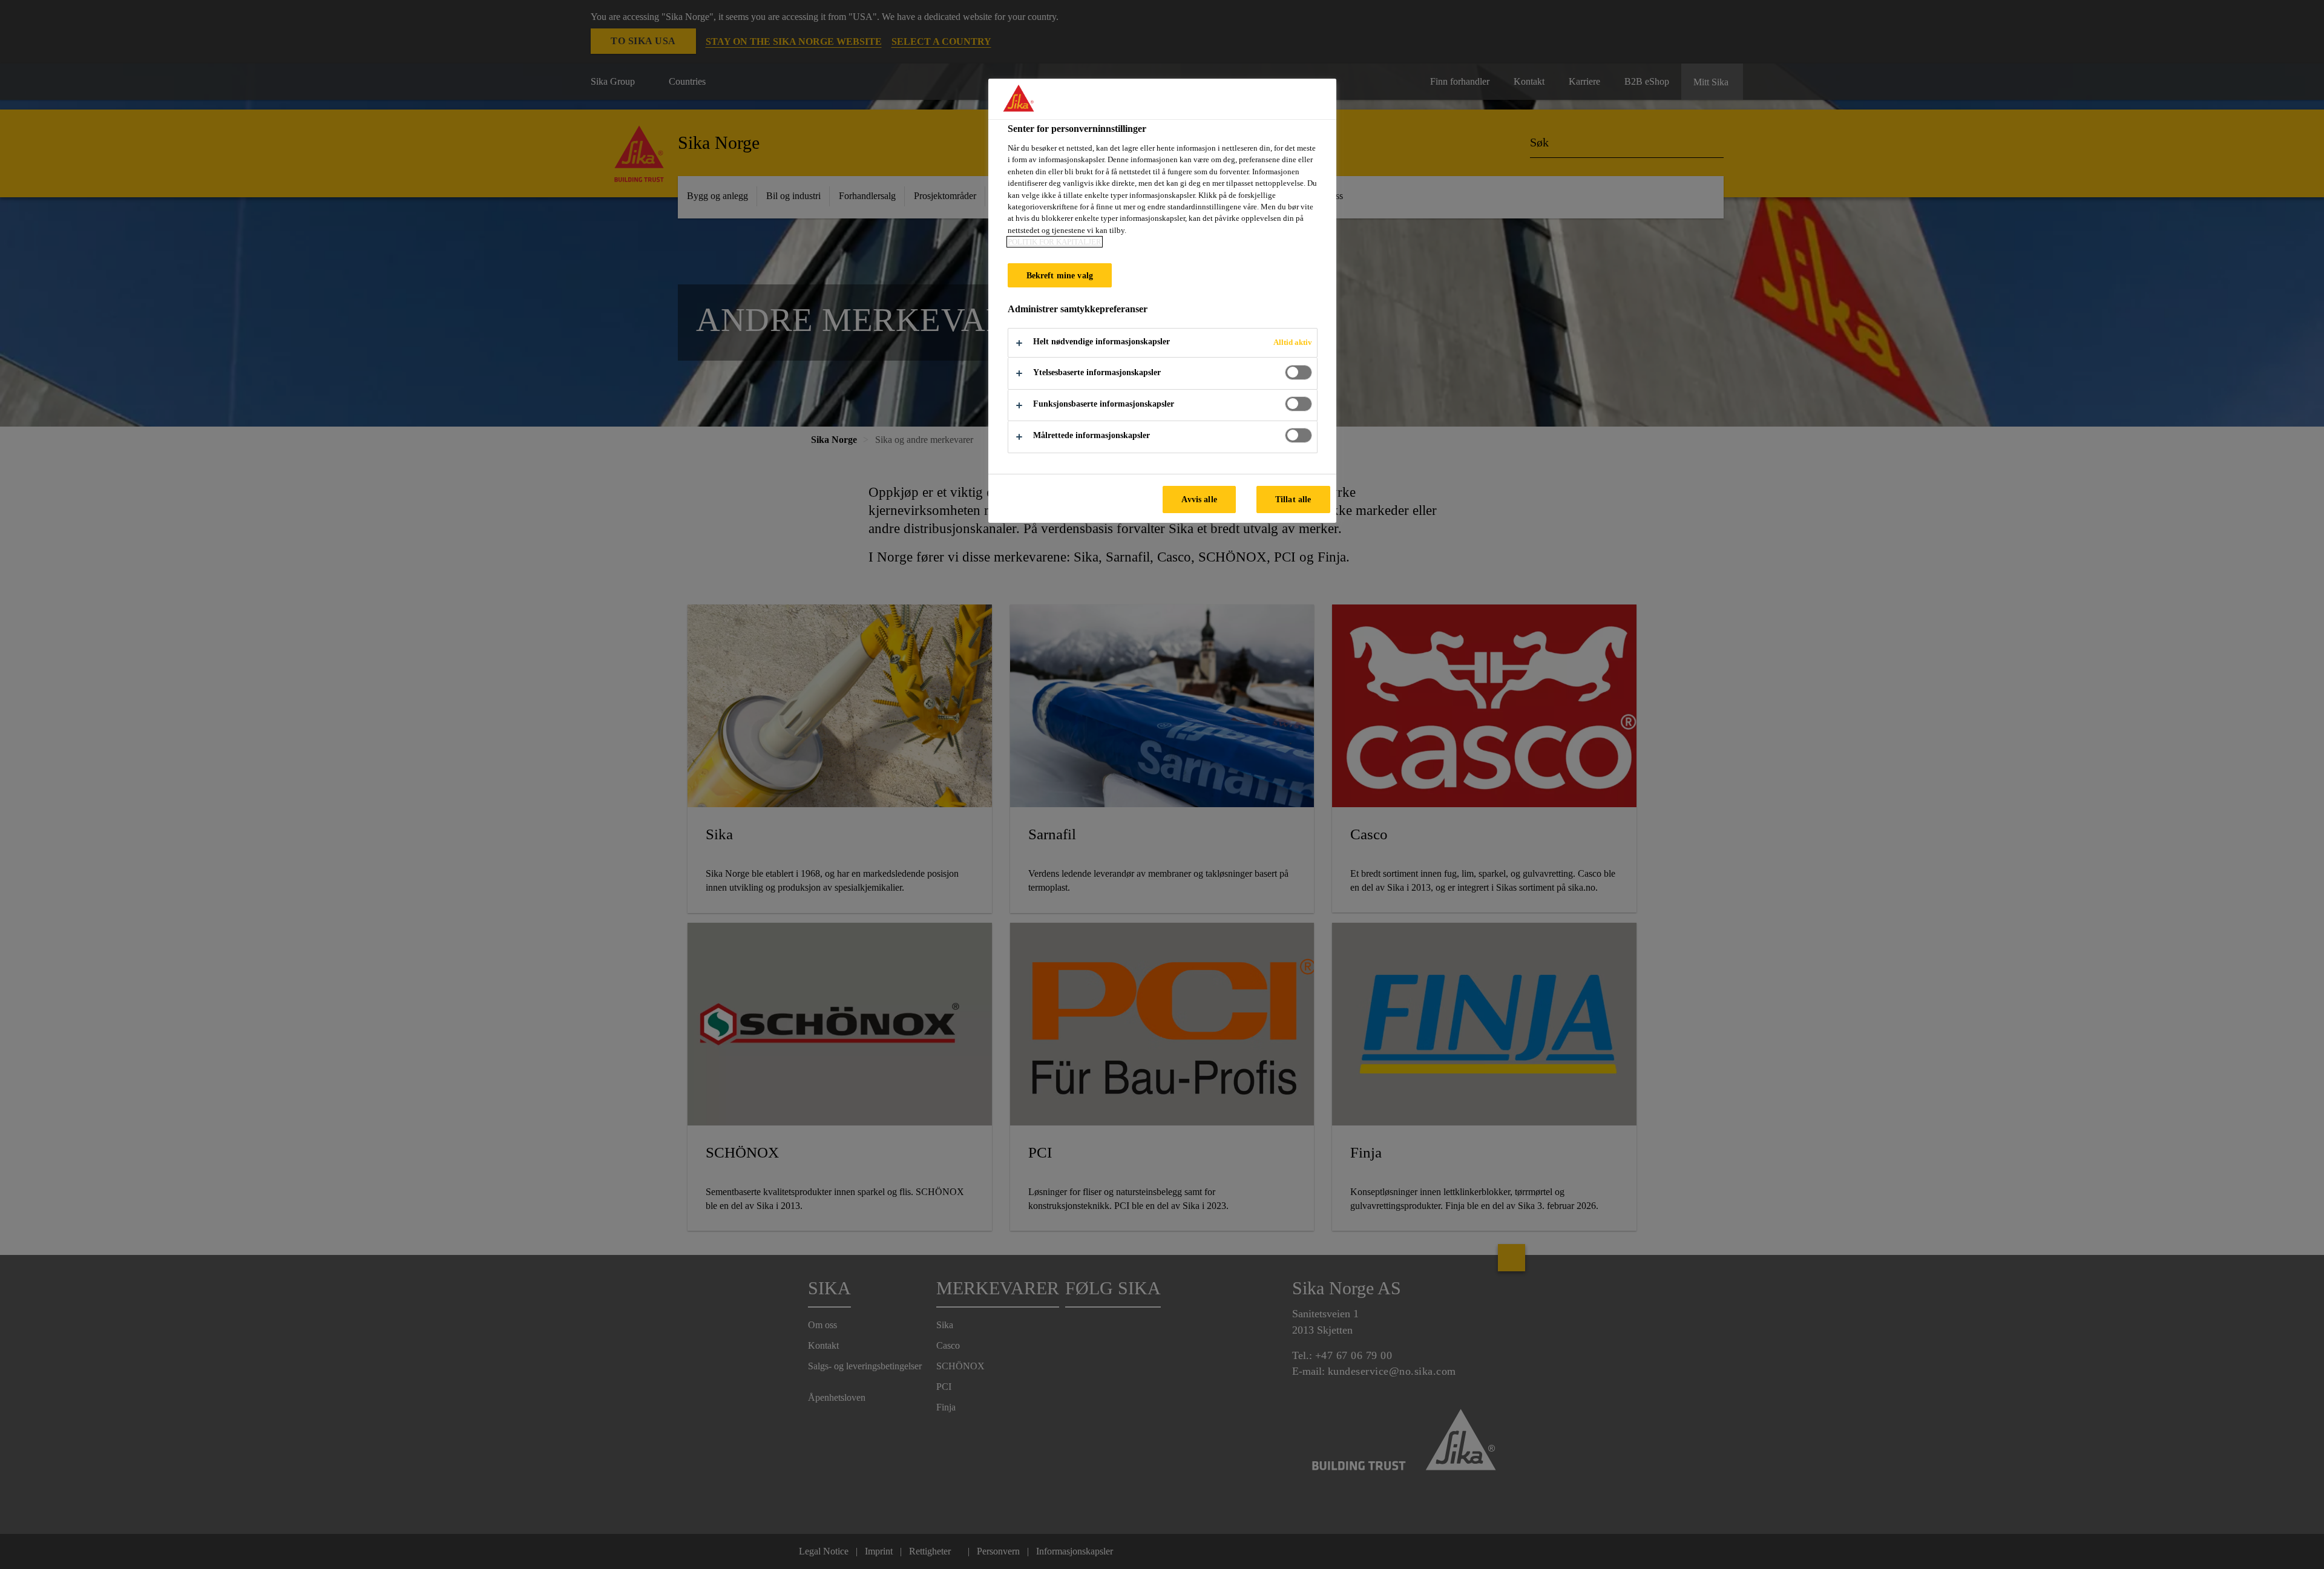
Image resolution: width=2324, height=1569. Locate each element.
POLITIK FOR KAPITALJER (1055, 242)
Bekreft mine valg (1060, 275)
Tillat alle (1293, 499)
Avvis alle (1199, 499)
